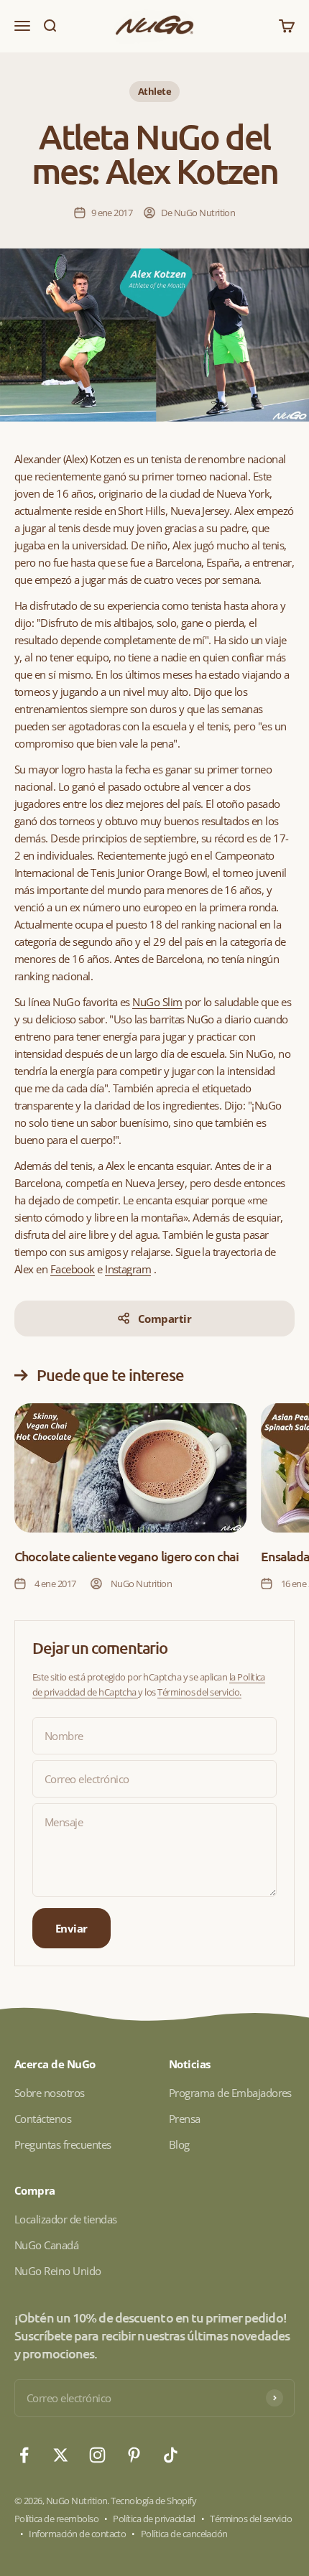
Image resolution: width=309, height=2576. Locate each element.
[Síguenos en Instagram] (97, 2455)
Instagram (128, 1269)
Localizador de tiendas (65, 2219)
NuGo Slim (157, 1002)
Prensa (185, 2119)
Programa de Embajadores (230, 2093)
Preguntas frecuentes (63, 2144)
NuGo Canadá (46, 2245)
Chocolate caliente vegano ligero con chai (126, 1556)
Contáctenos (43, 2119)
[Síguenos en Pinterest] (134, 2455)
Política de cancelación (184, 2534)
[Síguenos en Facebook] (24, 2455)
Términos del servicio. (199, 1692)
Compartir (165, 1319)
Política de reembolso (56, 2519)
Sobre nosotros (50, 2093)
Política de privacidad (154, 2519)
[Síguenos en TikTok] (171, 2455)
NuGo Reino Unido (58, 2271)
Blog (179, 2144)
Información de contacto (77, 2534)
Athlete (154, 91)
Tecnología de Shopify (153, 2501)
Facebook (73, 1269)
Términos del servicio (251, 2519)
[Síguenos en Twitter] (61, 2455)
